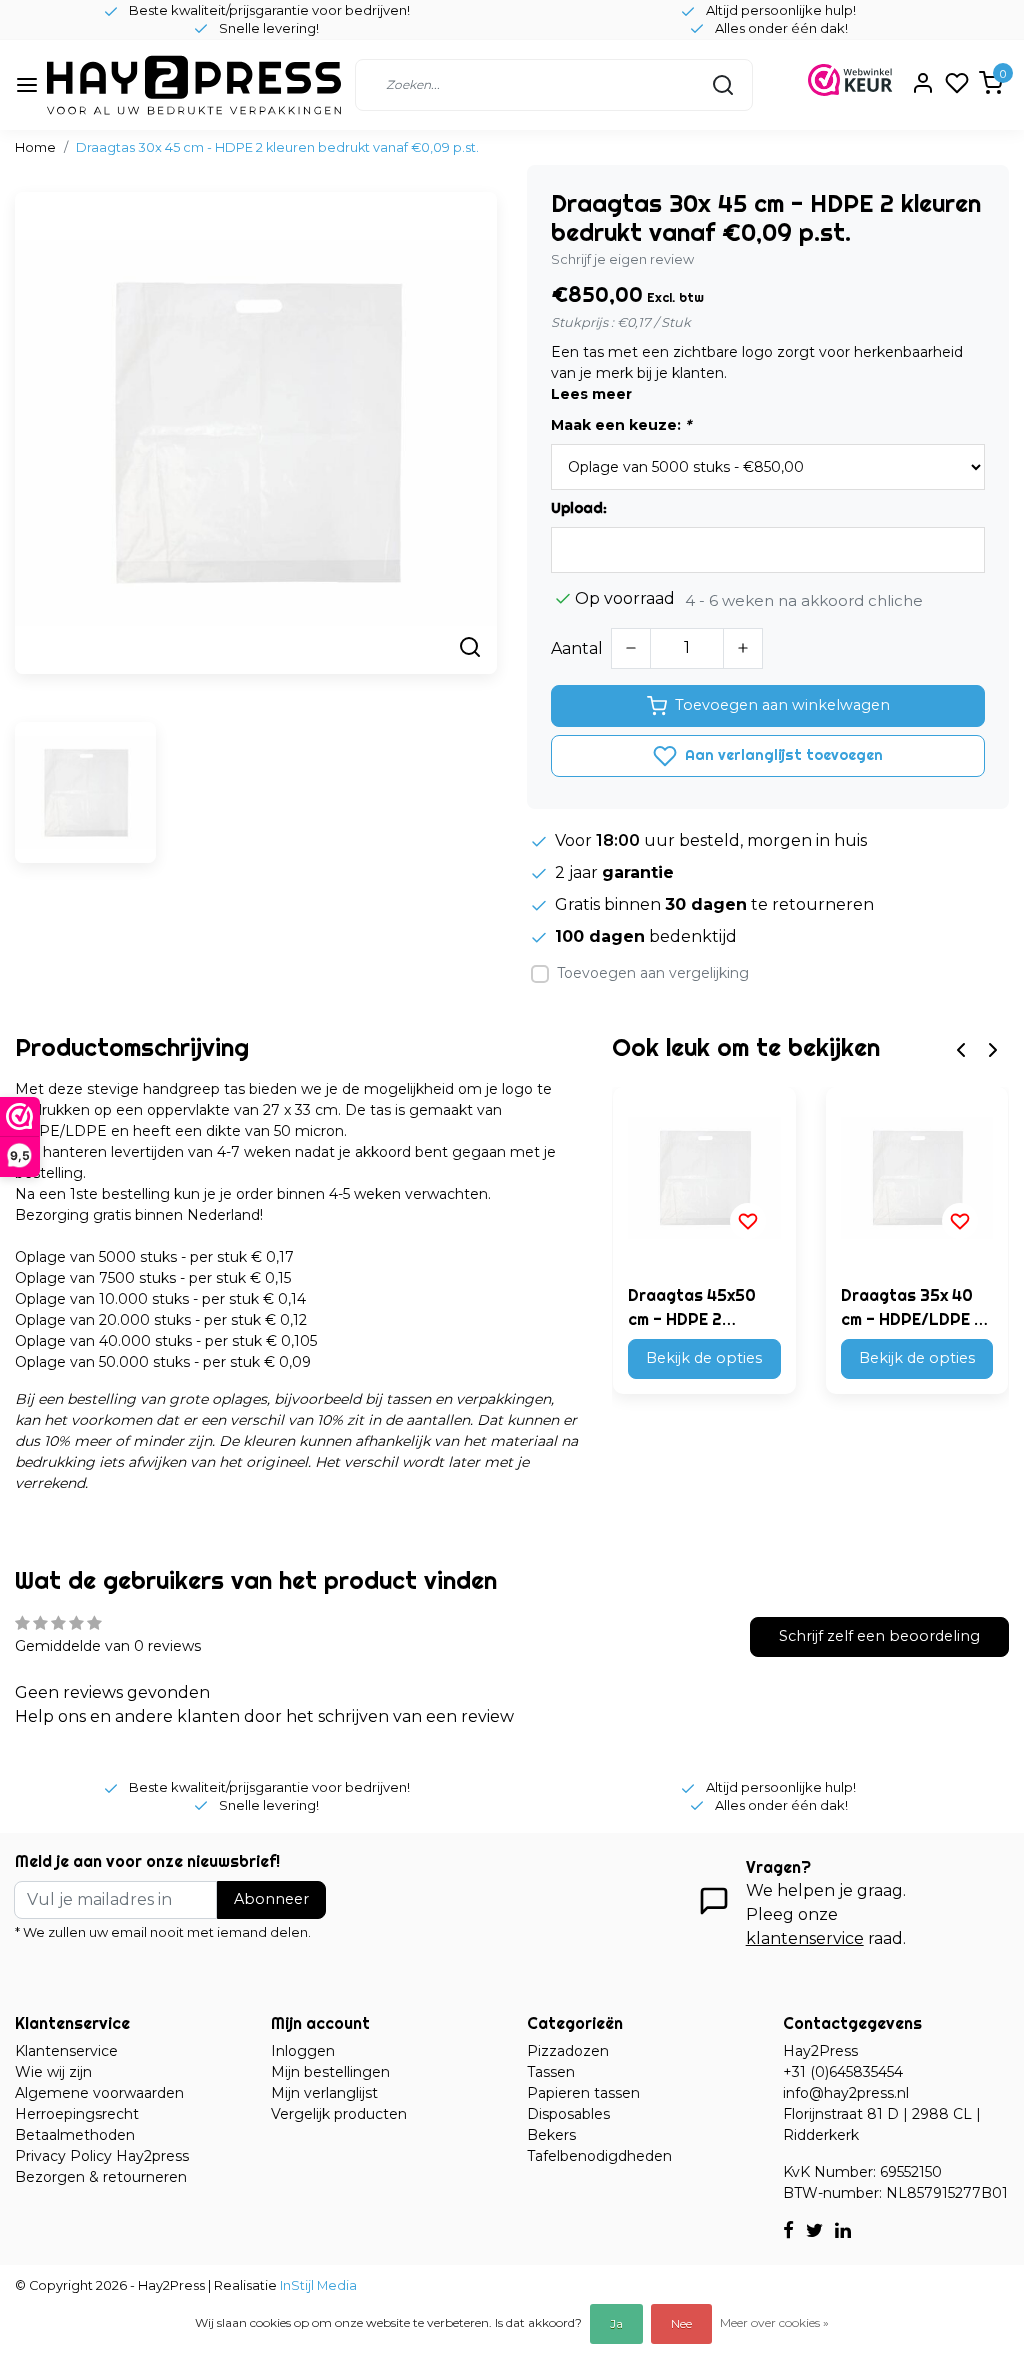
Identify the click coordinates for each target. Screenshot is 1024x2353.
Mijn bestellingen (330, 2072)
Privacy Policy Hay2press (102, 2156)
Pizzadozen (568, 2051)
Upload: (579, 508)
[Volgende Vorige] (993, 1048)
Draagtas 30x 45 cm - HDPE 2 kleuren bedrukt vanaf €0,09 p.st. (277, 147)
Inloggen (303, 2051)
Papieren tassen (583, 2093)
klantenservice (805, 1938)
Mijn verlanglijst (324, 2093)
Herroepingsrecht (77, 2114)
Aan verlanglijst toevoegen (782, 755)
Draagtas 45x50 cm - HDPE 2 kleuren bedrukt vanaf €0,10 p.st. (694, 1308)
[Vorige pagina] (961, 1048)
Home (35, 147)
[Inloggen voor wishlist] (748, 1221)
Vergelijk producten (339, 2114)
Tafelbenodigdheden (599, 2156)
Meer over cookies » (774, 2322)
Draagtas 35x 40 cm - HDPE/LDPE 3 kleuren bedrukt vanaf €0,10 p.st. (912, 1308)
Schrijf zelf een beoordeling (879, 1636)
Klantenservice (66, 2051)
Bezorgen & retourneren (101, 2177)
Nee (681, 2323)
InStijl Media (317, 2285)
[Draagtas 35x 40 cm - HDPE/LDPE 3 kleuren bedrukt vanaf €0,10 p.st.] (917, 1178)
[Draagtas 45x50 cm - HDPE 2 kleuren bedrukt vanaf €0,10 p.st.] (704, 1178)
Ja (616, 2323)
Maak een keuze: (621, 425)
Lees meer (591, 394)
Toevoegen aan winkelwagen (782, 705)
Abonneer (271, 1899)
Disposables (568, 2114)
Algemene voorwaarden (99, 2093)
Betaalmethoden (75, 2135)
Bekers (551, 2135)
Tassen (551, 2072)
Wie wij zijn (53, 2072)
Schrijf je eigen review (622, 259)
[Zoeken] (723, 85)
